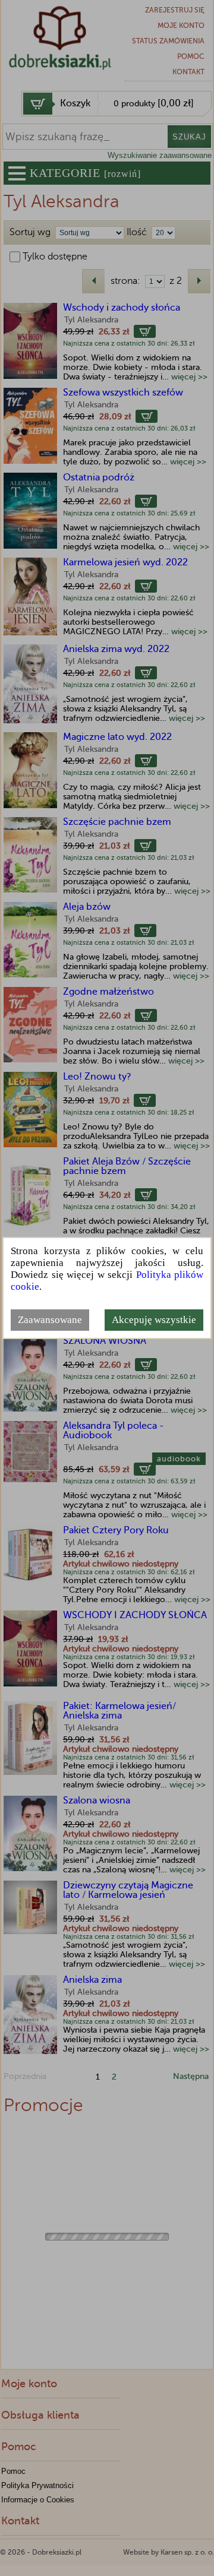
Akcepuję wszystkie (154, 1320)
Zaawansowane (50, 1320)
